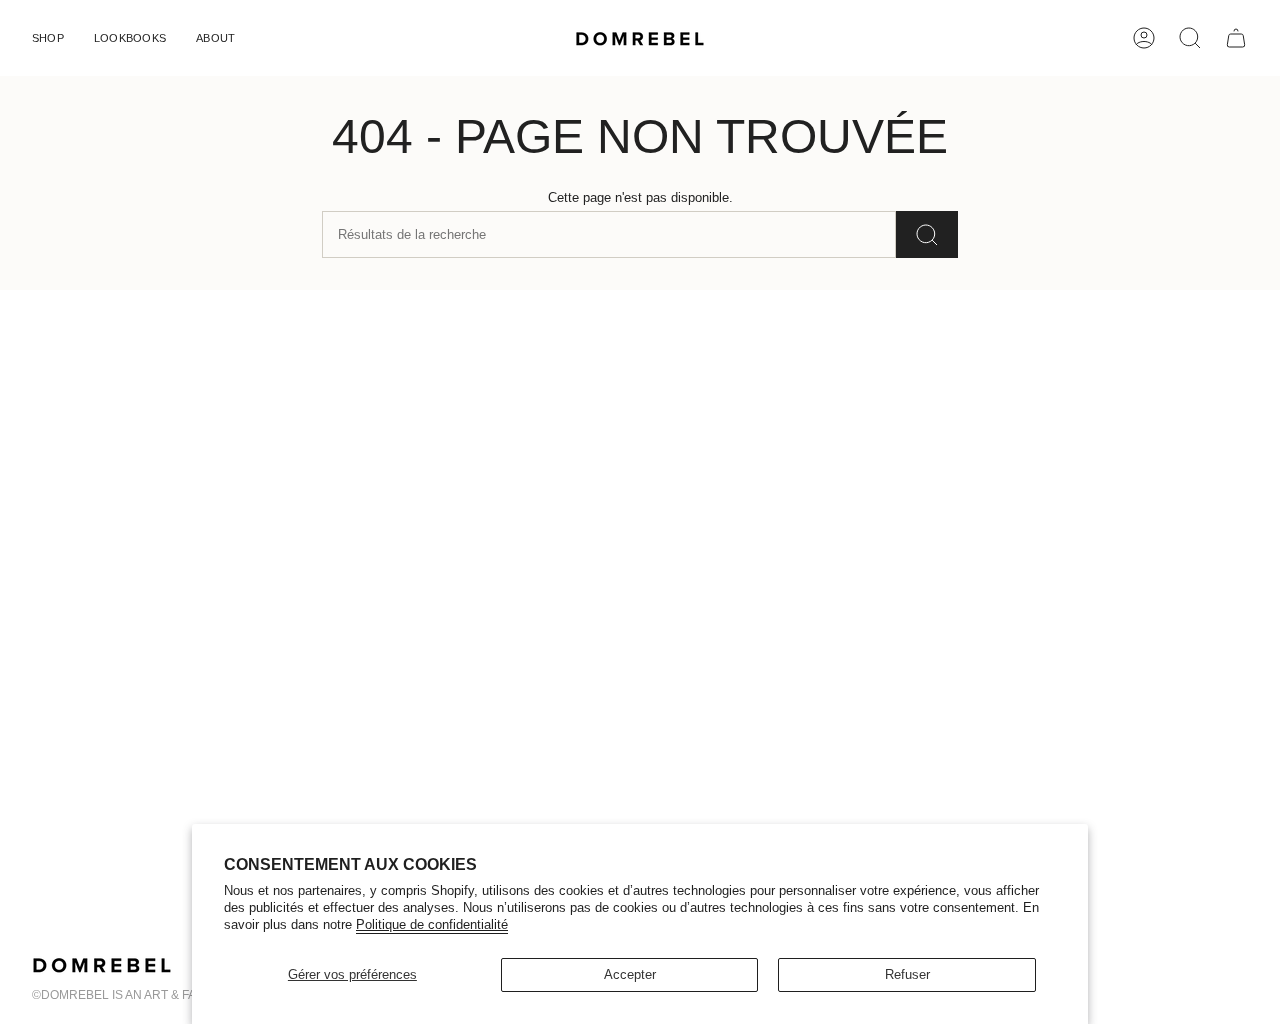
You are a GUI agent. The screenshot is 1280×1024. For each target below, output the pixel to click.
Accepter (630, 974)
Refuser (907, 974)
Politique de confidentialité (432, 924)
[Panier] (1236, 38)
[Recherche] (927, 234)
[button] (48, 38)
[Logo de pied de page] (102, 965)
